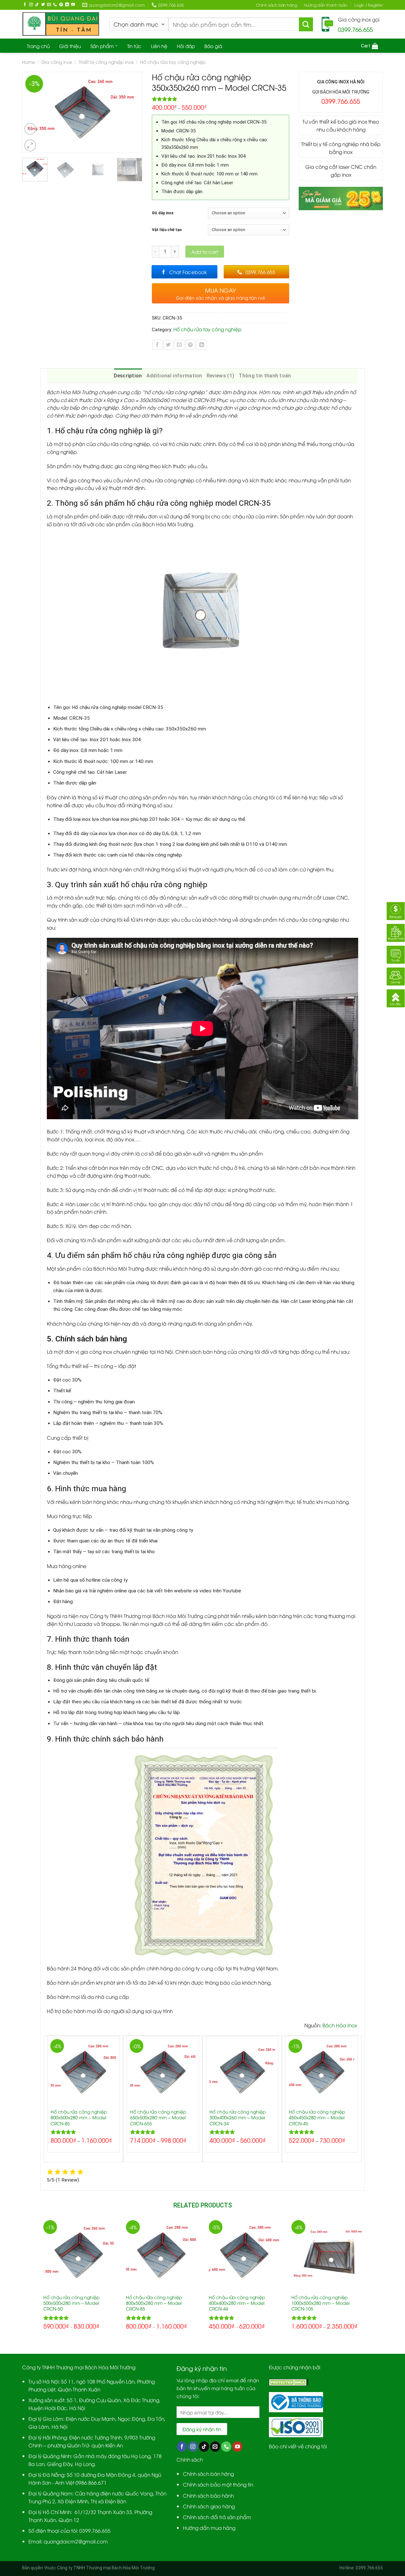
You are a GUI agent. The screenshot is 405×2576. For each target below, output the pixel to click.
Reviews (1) (221, 376)
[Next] (134, 112)
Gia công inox (57, 62)
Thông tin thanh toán (265, 376)
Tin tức (134, 46)
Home (29, 62)
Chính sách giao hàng (209, 2506)
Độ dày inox (163, 213)
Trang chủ (38, 46)
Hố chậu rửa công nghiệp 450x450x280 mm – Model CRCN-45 (317, 2117)
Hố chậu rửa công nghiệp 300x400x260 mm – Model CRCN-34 (238, 2117)
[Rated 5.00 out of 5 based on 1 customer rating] (221, 99)
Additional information (174, 376)
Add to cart (205, 252)
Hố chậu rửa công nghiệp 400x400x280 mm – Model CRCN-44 (237, 2303)
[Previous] (30, 112)
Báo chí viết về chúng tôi (298, 2446)
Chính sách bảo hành (208, 2495)
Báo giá (213, 46)
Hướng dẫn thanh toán (326, 5)
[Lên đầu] (396, 997)
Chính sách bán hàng (277, 5)
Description (128, 376)
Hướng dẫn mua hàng (209, 2527)
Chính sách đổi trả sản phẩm (217, 2517)
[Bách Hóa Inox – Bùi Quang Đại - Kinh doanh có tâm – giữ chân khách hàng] (61, 24)
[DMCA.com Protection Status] (289, 2381)
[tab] (128, 376)
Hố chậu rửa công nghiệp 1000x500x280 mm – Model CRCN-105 (321, 2303)
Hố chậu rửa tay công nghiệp (173, 62)
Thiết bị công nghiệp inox (106, 62)
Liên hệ (159, 46)
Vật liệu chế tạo (167, 230)
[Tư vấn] (396, 953)
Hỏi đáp (186, 46)
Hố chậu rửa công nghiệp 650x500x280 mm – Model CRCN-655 (158, 2117)
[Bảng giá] (396, 910)
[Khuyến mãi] (396, 932)
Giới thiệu (70, 46)
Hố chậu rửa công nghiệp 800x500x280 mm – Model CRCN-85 (79, 2117)
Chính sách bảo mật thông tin (218, 2484)
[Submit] (306, 24)
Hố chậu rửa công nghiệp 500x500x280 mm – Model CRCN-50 (72, 2303)
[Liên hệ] (396, 975)
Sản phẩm (102, 46)
